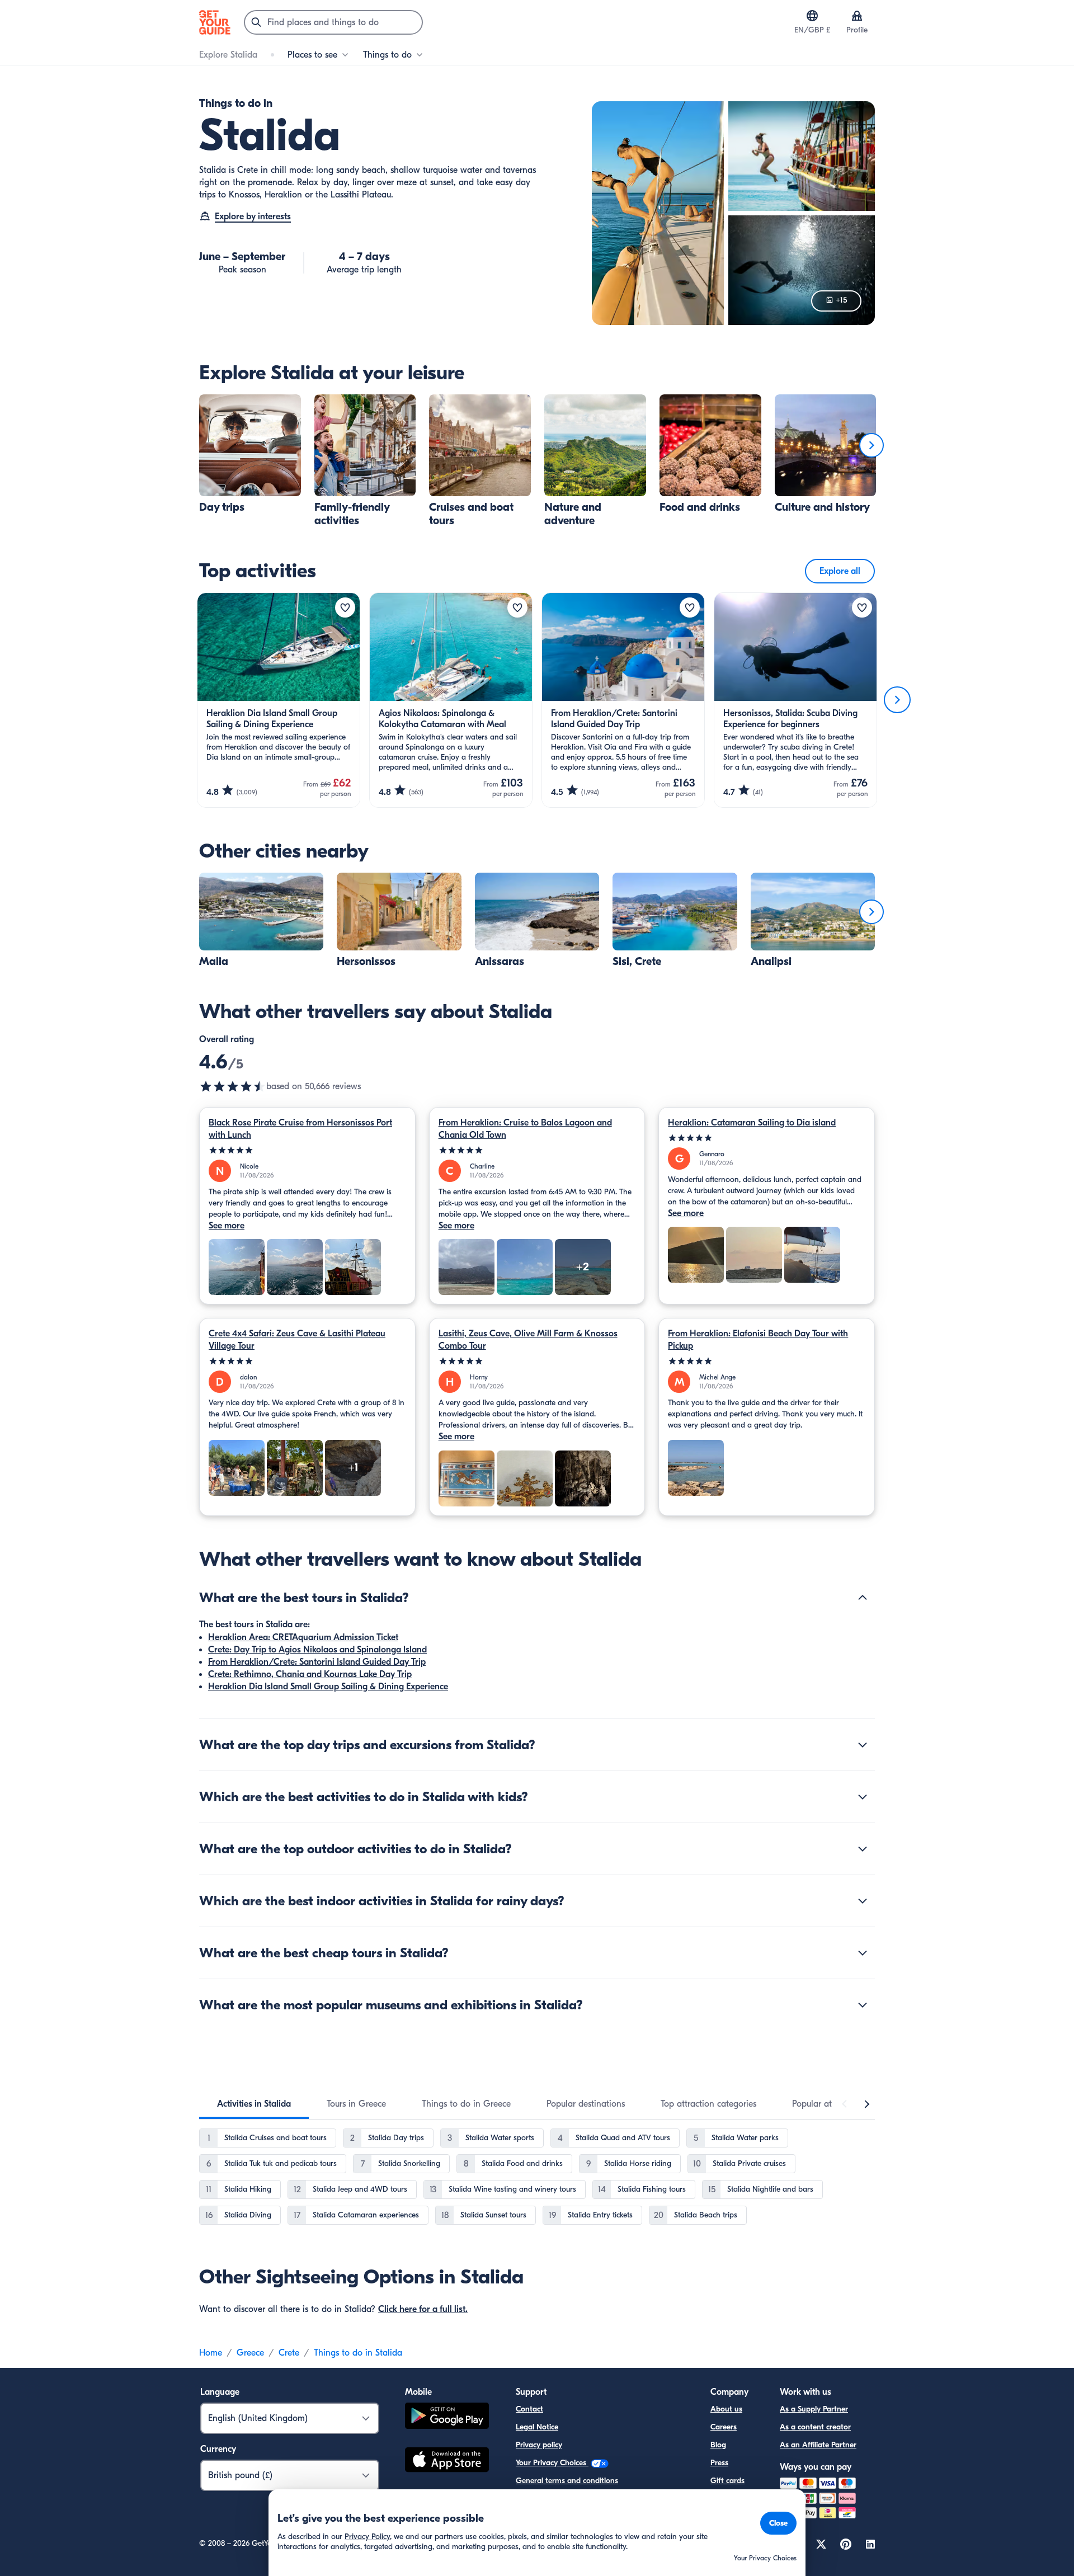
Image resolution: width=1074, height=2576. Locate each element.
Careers (724, 2427)
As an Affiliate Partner (818, 2445)
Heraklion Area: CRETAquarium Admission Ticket (303, 1637)
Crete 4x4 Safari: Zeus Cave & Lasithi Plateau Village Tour (297, 1340)
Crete (289, 2353)
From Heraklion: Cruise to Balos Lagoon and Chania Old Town (525, 1129)
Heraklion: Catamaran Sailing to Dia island (752, 1123)
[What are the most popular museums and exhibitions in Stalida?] (863, 2005)
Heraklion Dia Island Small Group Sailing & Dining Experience (328, 1687)
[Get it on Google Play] (447, 2417)
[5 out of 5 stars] (307, 1150)
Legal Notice (537, 2427)
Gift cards (727, 2481)
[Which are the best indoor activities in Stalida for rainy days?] (863, 1901)
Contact (529, 2409)
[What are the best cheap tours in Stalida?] (863, 1953)
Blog (718, 2445)
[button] (250, 454)
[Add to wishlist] (345, 607)
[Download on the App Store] (447, 2461)
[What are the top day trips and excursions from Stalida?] (863, 1745)
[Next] (872, 445)
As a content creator (815, 2427)
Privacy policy (539, 2445)
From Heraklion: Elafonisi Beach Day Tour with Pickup (758, 1340)
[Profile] (857, 16)
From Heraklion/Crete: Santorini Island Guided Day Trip (317, 1662)
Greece (250, 2353)
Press (719, 2463)
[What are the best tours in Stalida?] (863, 1598)
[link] (250, 454)
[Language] (812, 16)
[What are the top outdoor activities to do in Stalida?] (863, 1849)
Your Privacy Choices (552, 2463)
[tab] (254, 2104)
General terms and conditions (567, 2481)
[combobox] (333, 22)
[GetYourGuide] (215, 22)
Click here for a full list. (423, 2309)
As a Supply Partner (814, 2409)
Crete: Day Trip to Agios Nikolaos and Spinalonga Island (317, 1650)
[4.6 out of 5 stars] (233, 1086)
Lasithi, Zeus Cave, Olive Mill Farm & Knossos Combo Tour (528, 1340)
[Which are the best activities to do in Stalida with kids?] (863, 1797)
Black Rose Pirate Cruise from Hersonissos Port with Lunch (300, 1129)
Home (211, 2353)
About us (726, 2409)
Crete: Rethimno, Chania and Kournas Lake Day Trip (310, 1674)
